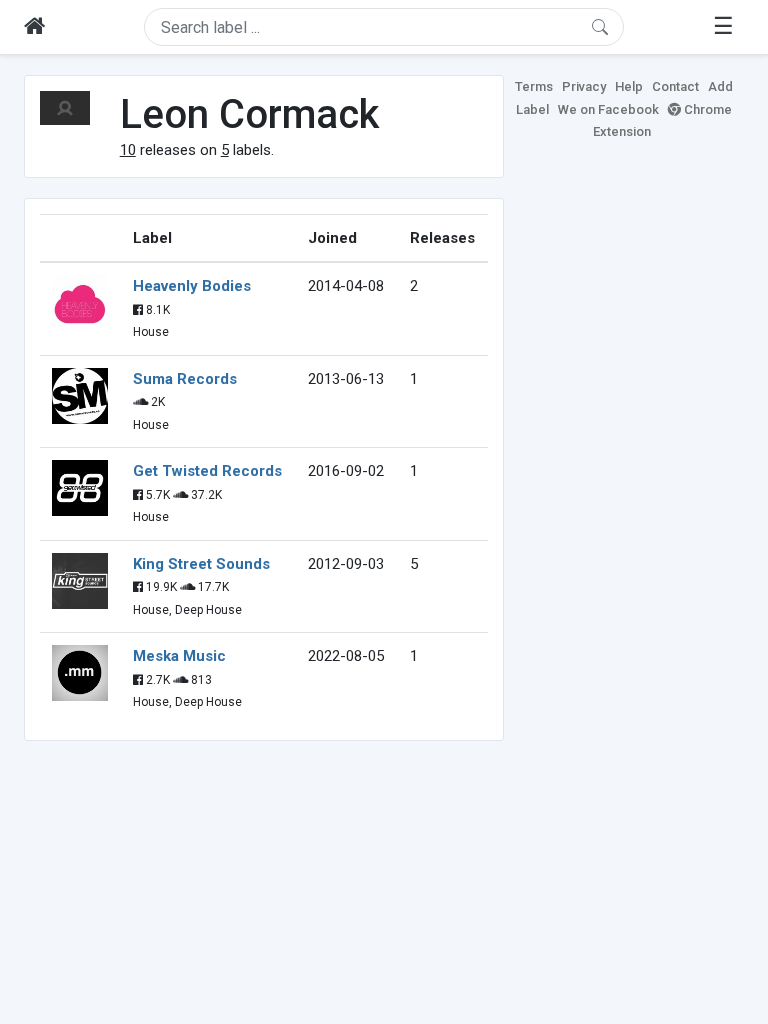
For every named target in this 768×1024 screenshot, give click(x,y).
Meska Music (179, 656)
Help (629, 86)
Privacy (584, 86)
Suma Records (185, 379)
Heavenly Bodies (192, 286)
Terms (534, 86)
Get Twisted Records (207, 471)
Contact (675, 86)
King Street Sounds (201, 564)
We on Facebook (608, 109)
